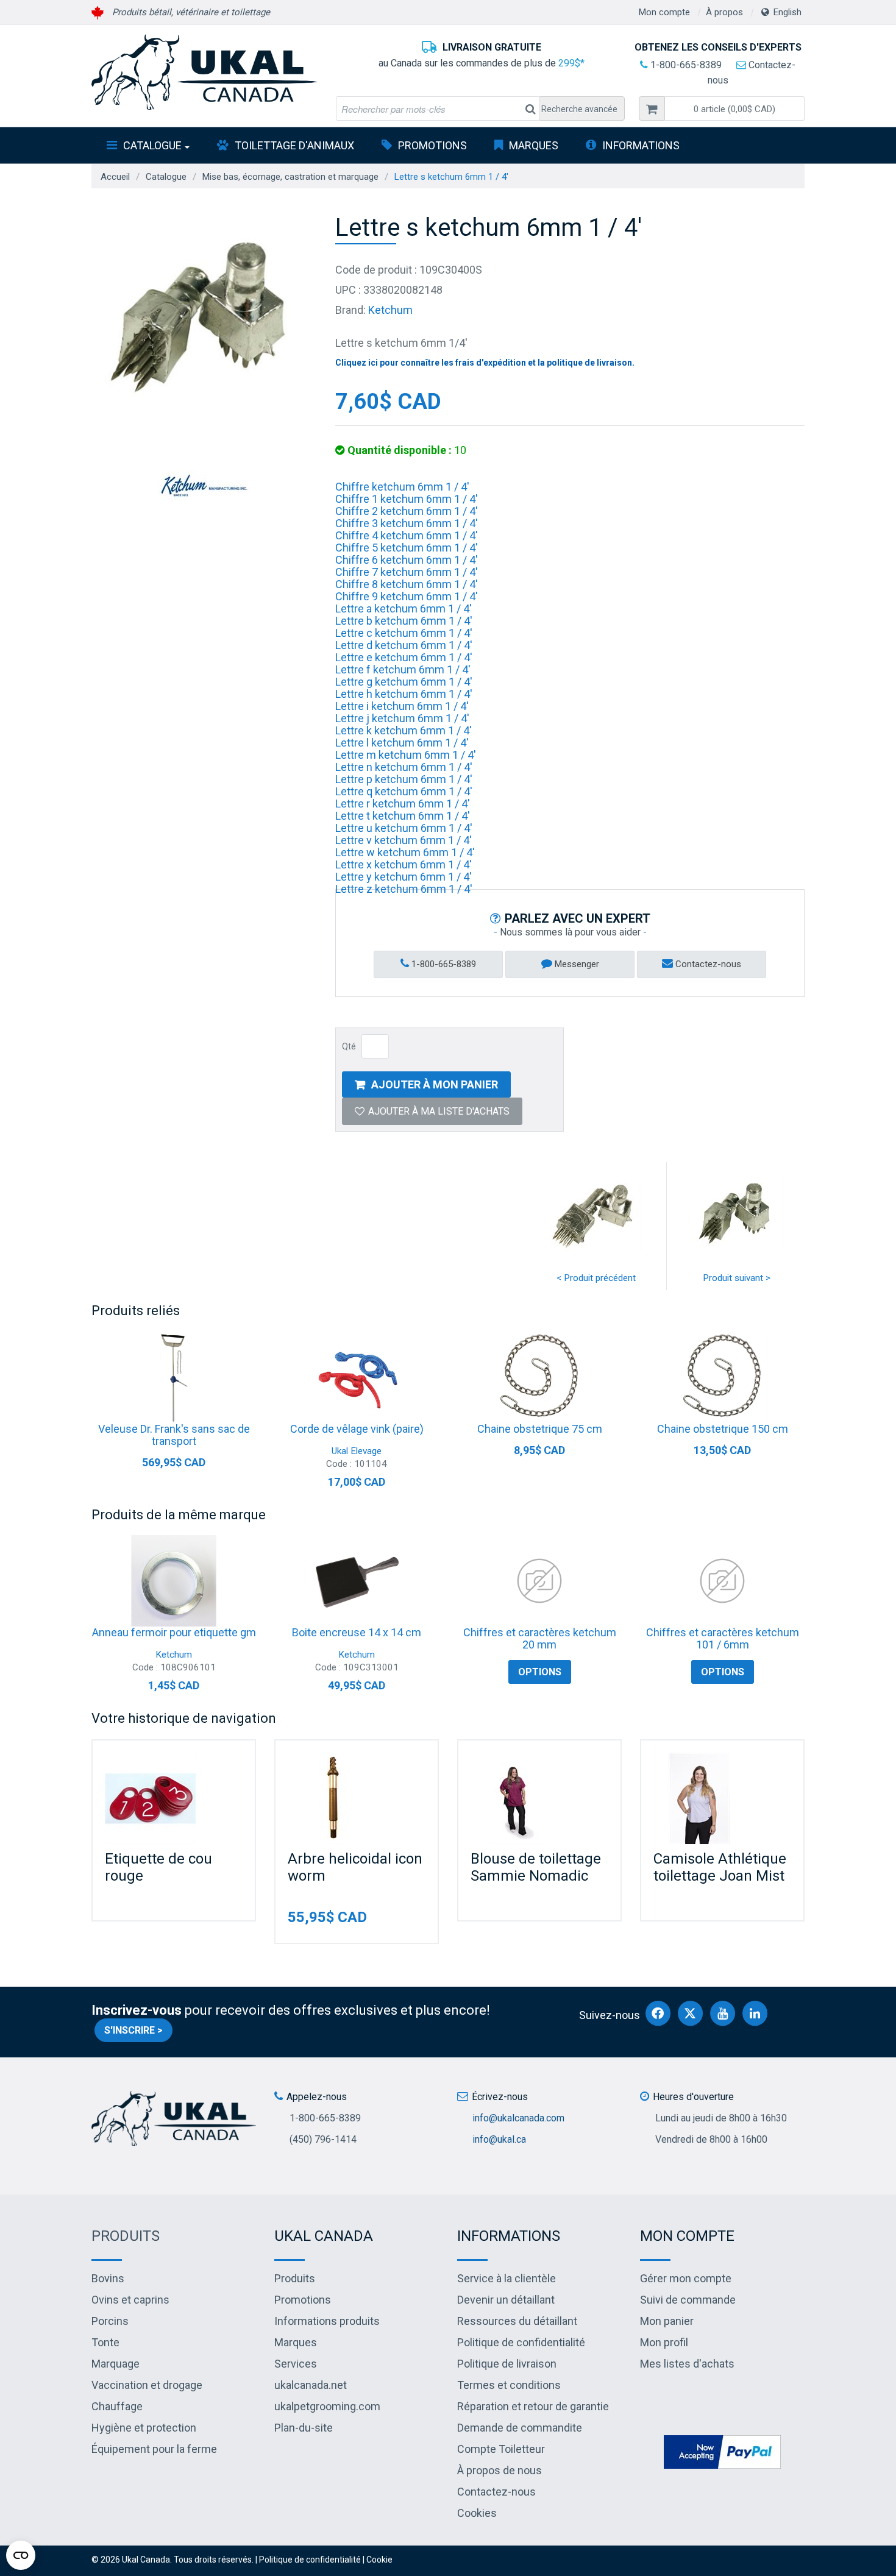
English (788, 12)
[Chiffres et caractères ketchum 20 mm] (539, 1581)
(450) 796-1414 (323, 2139)
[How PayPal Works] (722, 2451)
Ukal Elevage (357, 1451)
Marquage (116, 2364)
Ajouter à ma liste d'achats (439, 1111)
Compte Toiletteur (501, 2449)
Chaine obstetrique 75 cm (540, 1429)
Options (540, 1672)
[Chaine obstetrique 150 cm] (722, 1377)
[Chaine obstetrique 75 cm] (539, 1377)
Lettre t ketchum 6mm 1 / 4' (403, 816)
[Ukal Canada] (204, 72)
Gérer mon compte (686, 2278)
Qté (349, 1046)
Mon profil (664, 2342)
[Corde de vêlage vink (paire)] (357, 1377)
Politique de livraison (507, 2364)
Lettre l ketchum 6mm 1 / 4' (402, 743)
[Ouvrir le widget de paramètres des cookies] (21, 2555)
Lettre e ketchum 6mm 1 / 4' (404, 657)
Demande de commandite (520, 2428)
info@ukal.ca (499, 2139)
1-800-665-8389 (685, 65)
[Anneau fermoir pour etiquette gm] (174, 1581)
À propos (724, 12)
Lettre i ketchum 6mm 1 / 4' (402, 706)
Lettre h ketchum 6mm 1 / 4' (404, 694)
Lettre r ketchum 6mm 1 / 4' (403, 804)
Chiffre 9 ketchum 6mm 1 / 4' (407, 596)
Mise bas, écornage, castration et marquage (290, 177)
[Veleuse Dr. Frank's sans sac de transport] (174, 1377)
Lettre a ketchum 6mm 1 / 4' (404, 609)
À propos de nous (500, 2470)
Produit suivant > (737, 1278)
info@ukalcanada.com (518, 2118)
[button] (734, 108)
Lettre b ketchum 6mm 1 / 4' (404, 621)
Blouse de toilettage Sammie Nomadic (536, 1867)
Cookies (477, 2513)
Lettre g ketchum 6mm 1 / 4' (404, 682)
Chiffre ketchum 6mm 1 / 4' (402, 487)
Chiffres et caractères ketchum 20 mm (540, 1638)
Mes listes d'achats (687, 2364)
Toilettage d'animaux (294, 145)
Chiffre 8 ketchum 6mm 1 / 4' (407, 584)
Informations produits (327, 2321)
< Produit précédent (596, 1278)
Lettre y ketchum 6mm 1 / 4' (404, 877)
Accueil (115, 177)
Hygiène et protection (144, 2428)
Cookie (379, 2560)
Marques (534, 145)
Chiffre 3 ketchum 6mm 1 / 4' (407, 523)
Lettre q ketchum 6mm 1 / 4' (404, 791)
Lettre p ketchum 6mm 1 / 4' (404, 779)
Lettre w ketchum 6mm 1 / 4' (405, 852)
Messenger (576, 964)
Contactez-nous (707, 964)
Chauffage (117, 2406)
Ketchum (390, 310)
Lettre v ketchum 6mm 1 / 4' (404, 840)
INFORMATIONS (641, 145)
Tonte (105, 2342)
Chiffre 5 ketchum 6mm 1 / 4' (407, 548)
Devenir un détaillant (506, 2300)
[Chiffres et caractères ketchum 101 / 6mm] (722, 1581)
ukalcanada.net (311, 2385)
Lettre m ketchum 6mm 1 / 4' (406, 755)
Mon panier (667, 2321)
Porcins (110, 2321)
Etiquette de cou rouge (158, 1867)
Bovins (108, 2278)
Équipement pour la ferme (154, 2449)
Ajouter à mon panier (435, 1084)
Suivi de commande (688, 2300)
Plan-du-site (304, 2428)
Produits (126, 2236)
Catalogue (152, 145)
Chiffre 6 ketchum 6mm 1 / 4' (407, 560)
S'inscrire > (133, 2030)
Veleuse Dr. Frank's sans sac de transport (174, 1435)
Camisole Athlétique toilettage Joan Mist (720, 1867)
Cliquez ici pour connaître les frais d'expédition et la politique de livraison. (485, 363)
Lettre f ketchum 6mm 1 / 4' (403, 669)
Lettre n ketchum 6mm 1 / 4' (404, 767)
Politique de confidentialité (521, 2342)
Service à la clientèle (507, 2278)
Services (296, 2364)
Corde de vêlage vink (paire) (357, 1429)
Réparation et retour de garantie (533, 2406)
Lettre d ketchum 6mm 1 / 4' (404, 645)
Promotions (432, 145)
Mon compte (664, 12)
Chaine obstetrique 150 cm (723, 1429)
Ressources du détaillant (517, 2321)
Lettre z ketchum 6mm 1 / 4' (404, 889)
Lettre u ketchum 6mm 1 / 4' (404, 828)
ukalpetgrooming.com (327, 2406)
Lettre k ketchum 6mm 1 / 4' (404, 730)
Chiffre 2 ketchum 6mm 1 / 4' (407, 511)
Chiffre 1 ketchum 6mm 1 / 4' (407, 499)
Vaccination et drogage (147, 2385)
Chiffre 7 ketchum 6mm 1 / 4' (407, 572)
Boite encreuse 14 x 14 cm (357, 1632)
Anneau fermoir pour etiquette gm (174, 1632)
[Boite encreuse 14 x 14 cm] (357, 1581)
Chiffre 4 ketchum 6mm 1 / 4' (407, 535)
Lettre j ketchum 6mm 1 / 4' (402, 718)
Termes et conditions (509, 2385)
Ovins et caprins (130, 2300)
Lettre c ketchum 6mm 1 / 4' (404, 633)
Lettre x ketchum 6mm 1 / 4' (404, 864)
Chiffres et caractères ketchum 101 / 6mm (723, 1638)
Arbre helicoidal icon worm (355, 1867)
